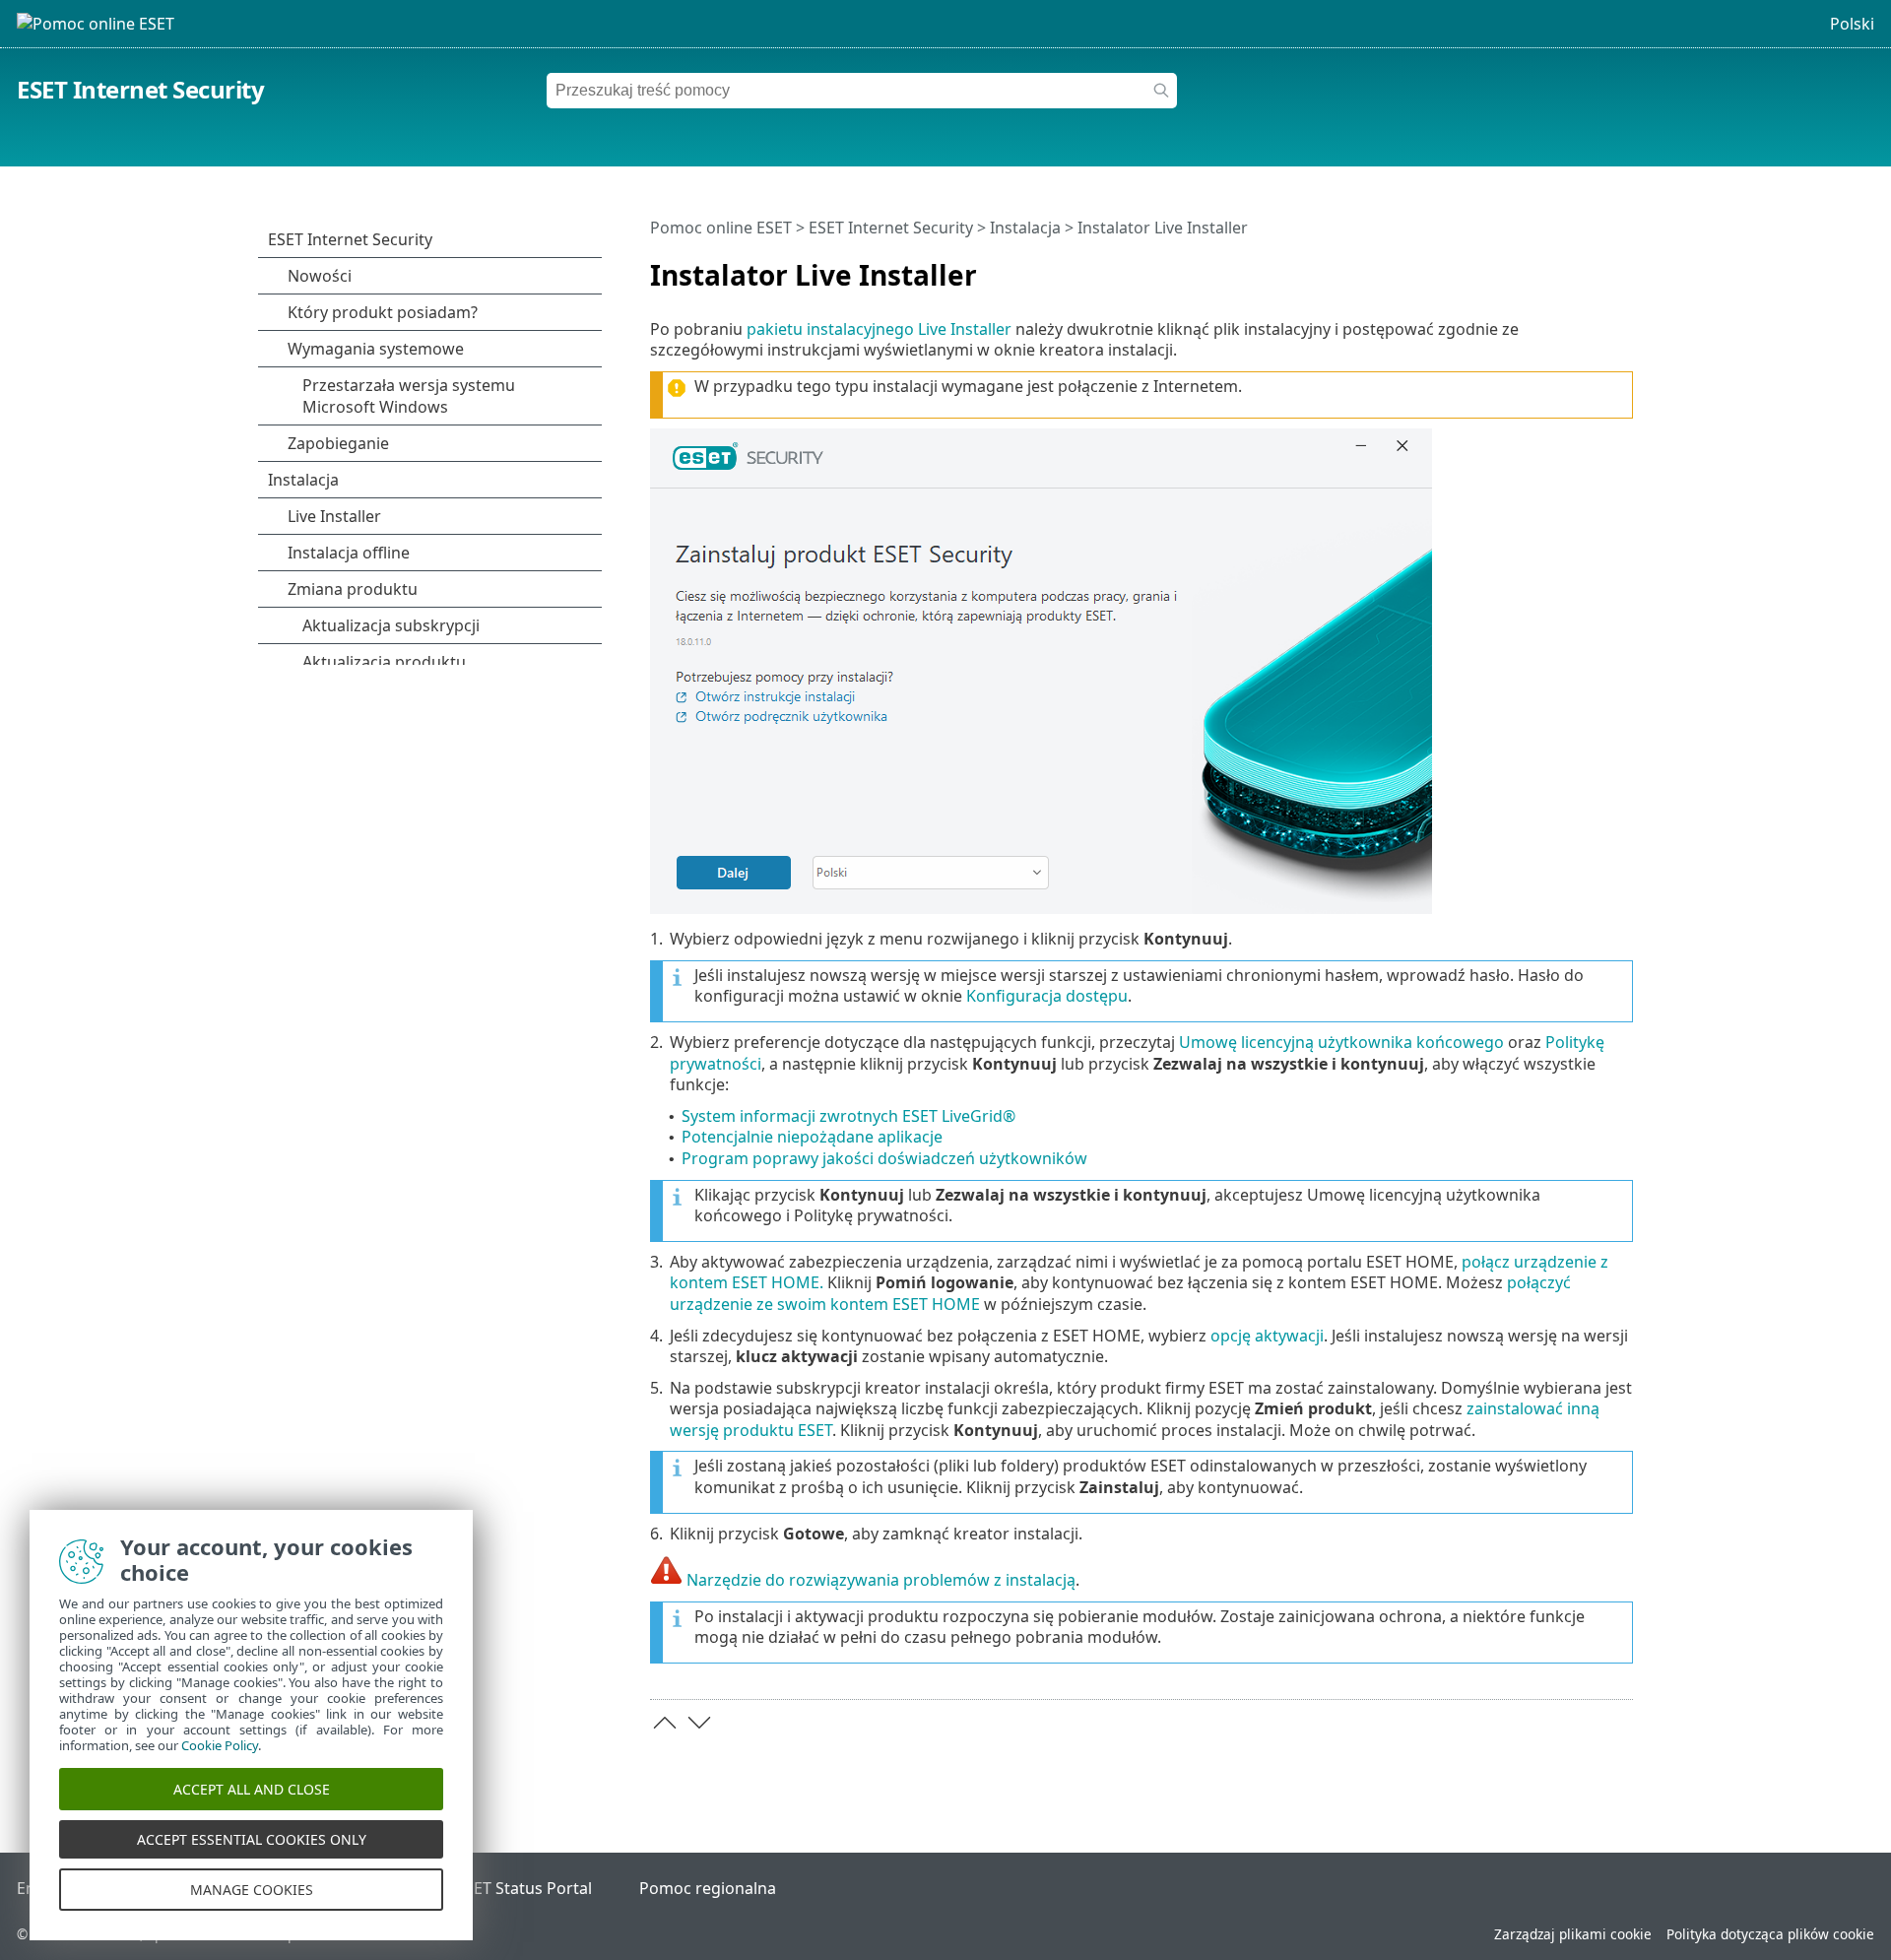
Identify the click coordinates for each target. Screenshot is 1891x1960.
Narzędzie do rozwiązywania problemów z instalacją (881, 1580)
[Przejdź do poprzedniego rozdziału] (665, 1723)
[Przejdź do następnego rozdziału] (699, 1723)
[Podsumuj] (1622, 267)
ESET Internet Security (140, 89)
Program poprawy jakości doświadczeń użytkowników (884, 1158)
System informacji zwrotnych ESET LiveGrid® (848, 1116)
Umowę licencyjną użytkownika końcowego (1341, 1042)
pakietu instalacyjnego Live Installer (879, 329)
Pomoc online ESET (721, 228)
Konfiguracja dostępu (1047, 996)
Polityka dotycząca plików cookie (1770, 1934)
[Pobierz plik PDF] (1593, 267)
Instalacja (1025, 228)
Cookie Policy (220, 1745)
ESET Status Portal (524, 1888)
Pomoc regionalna (708, 1888)
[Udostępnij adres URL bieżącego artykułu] (1563, 267)
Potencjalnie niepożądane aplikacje (812, 1137)
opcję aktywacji (1267, 1336)
